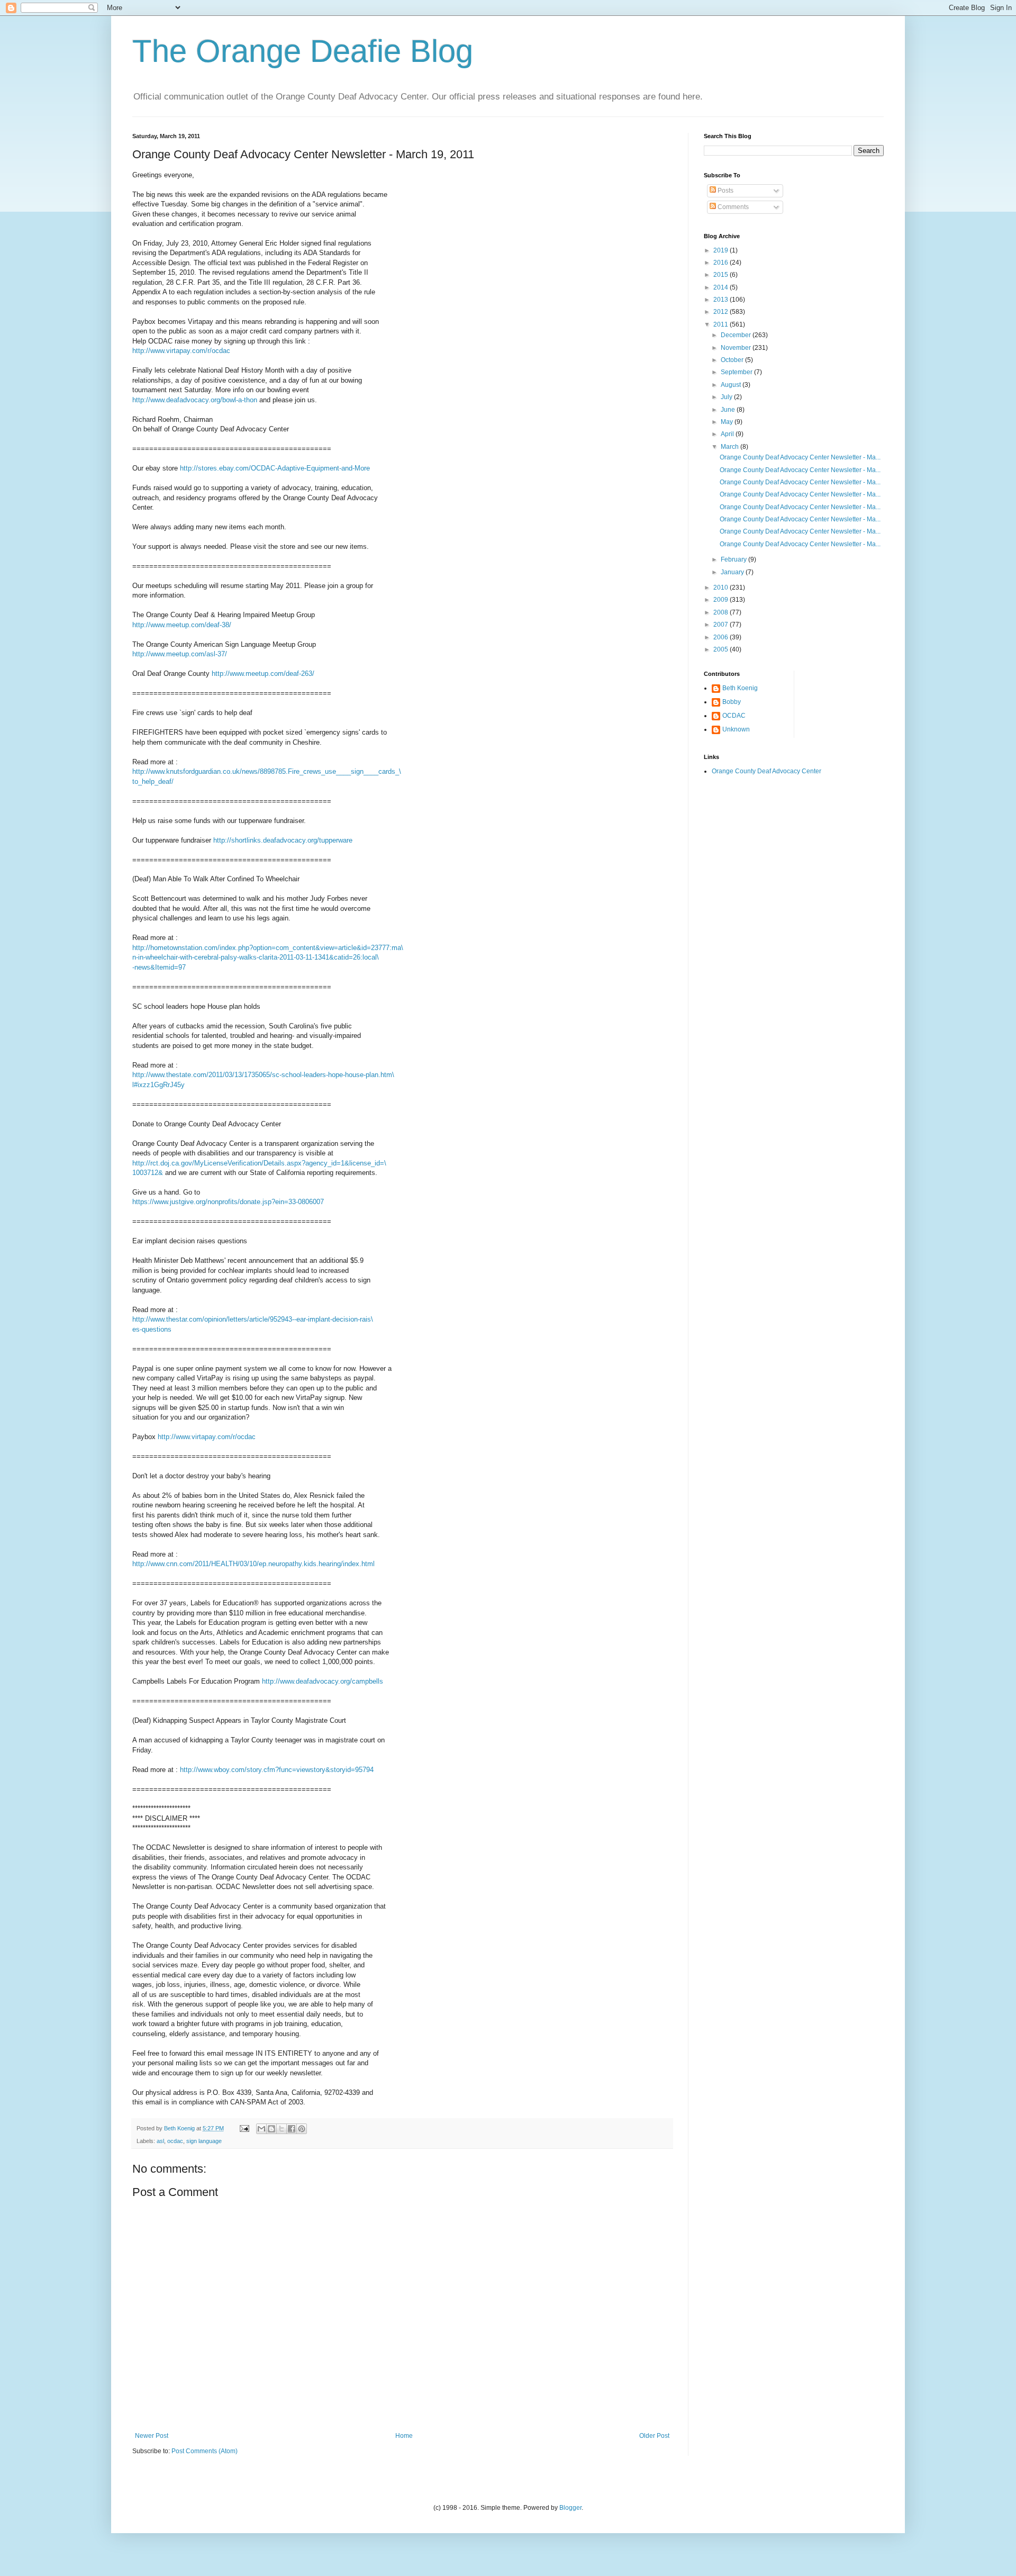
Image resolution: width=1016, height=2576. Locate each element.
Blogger (570, 2508)
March (731, 447)
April (728, 434)
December (737, 335)
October (733, 360)
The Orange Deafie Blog (303, 51)
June (729, 410)
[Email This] (261, 2129)
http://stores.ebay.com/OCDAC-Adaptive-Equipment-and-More (275, 468)
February (734, 559)
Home (404, 2436)
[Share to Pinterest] (302, 2129)
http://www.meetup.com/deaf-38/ (182, 625)
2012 (722, 312)
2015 (722, 275)
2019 (722, 250)
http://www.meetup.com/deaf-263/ (263, 674)
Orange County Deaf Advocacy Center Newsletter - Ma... (800, 457)
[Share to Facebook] (292, 2129)
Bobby (732, 702)
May (728, 422)
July (727, 397)
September (737, 372)
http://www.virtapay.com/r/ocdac (181, 351)
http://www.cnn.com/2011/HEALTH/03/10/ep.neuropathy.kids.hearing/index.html (253, 1564)
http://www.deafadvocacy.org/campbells (323, 1681)
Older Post (654, 2436)
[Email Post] (244, 2128)
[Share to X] (282, 2129)
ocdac (175, 2141)
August (732, 385)
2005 (722, 649)
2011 (722, 324)
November (737, 348)
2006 (722, 637)
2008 (722, 612)
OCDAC (734, 716)
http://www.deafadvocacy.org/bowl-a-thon (195, 400)
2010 (722, 587)
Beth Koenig (740, 688)
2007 (722, 625)
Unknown (736, 729)
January (733, 572)
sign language (204, 2141)
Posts (725, 191)
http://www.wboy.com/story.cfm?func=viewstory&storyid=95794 (277, 1770)
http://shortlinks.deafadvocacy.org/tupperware (283, 840)
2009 (722, 600)
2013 (722, 300)
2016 (722, 263)
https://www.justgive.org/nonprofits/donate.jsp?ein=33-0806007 (228, 1202)
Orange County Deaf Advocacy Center (766, 771)
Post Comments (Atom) (205, 2451)
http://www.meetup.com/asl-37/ (180, 654)
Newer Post (152, 2436)
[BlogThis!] (271, 2129)
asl (160, 2141)
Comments (732, 207)
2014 (722, 287)
